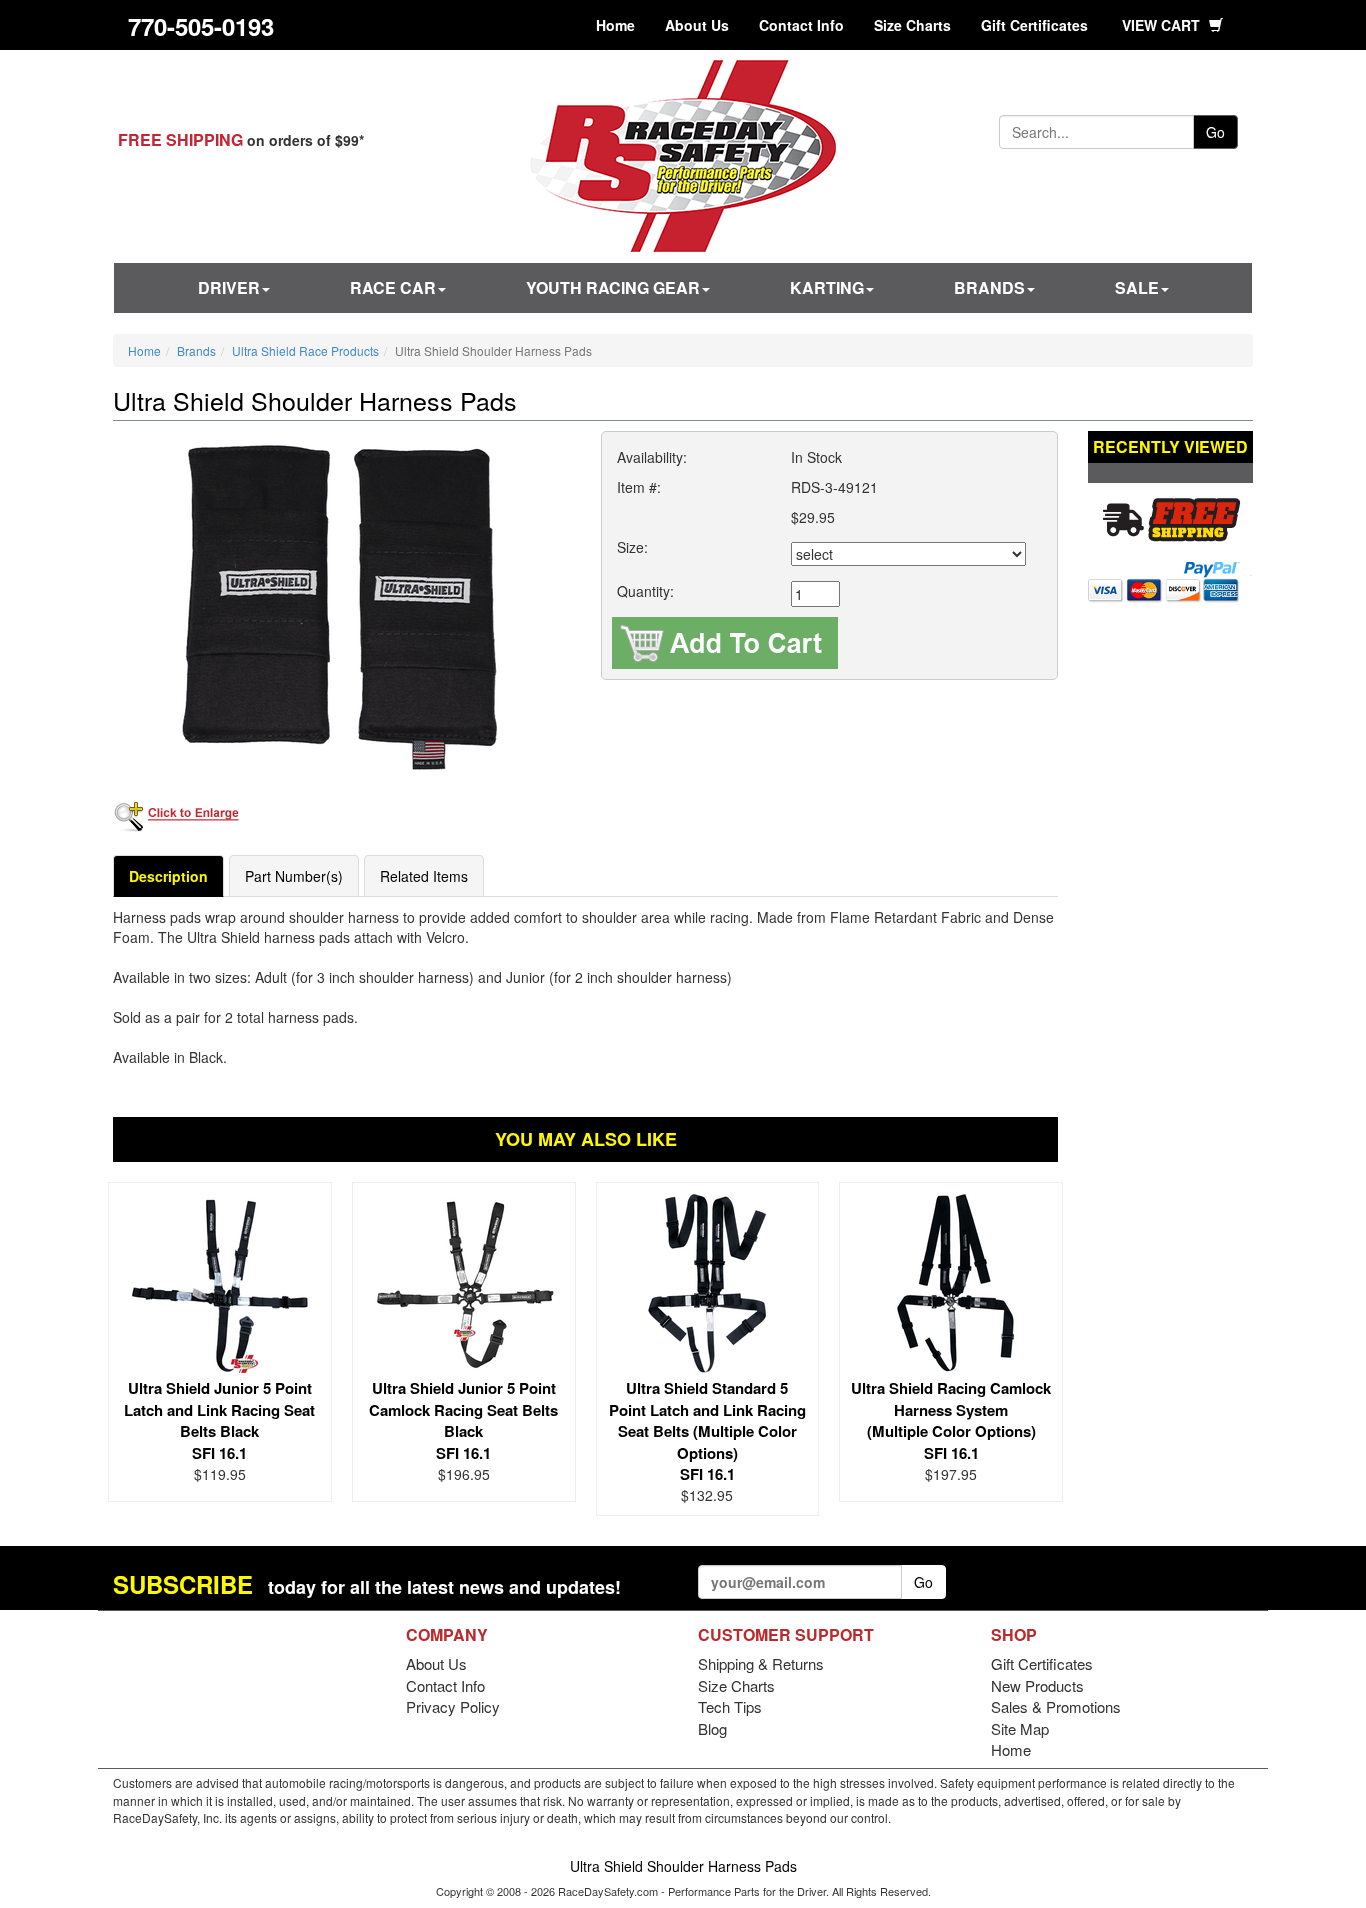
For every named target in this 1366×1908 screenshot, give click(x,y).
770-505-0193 (201, 26)
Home (615, 25)
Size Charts (912, 25)
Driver (229, 287)
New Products (1037, 1685)
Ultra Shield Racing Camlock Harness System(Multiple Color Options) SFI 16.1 (951, 1420)
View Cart (1163, 25)
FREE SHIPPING (180, 139)
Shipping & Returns (761, 1663)
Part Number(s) (294, 876)
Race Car (393, 287)
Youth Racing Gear (613, 287)
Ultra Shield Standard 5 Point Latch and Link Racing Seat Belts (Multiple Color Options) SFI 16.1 (707, 1431)
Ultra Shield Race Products (305, 350)
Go (1215, 132)
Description (168, 876)
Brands (989, 287)
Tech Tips (730, 1706)
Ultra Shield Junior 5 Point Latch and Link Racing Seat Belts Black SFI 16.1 (219, 1420)
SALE (1137, 287)
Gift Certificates (1034, 25)
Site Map (1020, 1728)
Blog (712, 1728)
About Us (697, 25)
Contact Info (801, 25)
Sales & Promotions (1056, 1706)
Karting (827, 287)
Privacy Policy (453, 1706)
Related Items (424, 876)
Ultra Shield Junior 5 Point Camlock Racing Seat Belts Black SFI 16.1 (463, 1420)
